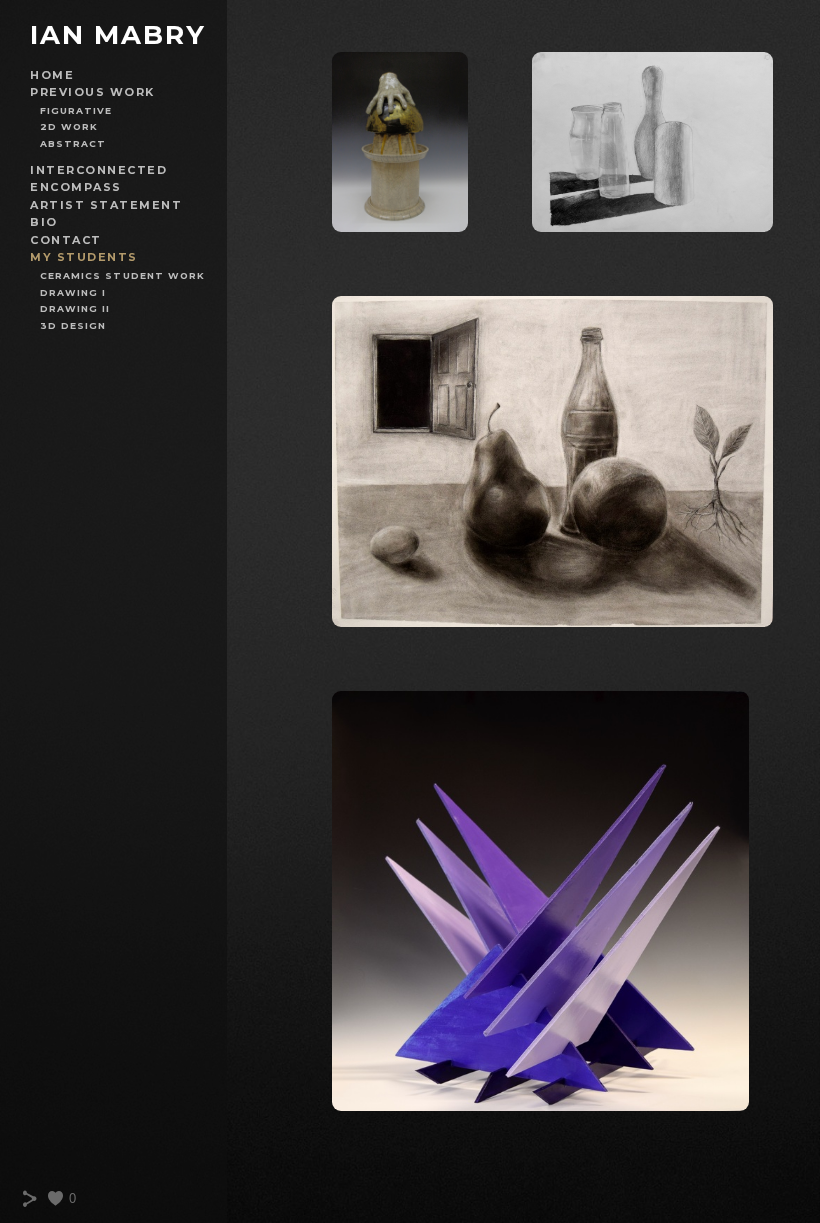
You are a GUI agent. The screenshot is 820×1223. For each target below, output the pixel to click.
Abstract (73, 143)
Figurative (76, 110)
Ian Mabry (118, 35)
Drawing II (75, 308)
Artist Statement (106, 205)
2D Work (69, 126)
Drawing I (73, 292)
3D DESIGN (73, 325)
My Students (84, 257)
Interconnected (98, 170)
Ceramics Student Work (122, 275)
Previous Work (92, 92)
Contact (66, 240)
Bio (44, 222)
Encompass (76, 187)
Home (52, 75)
